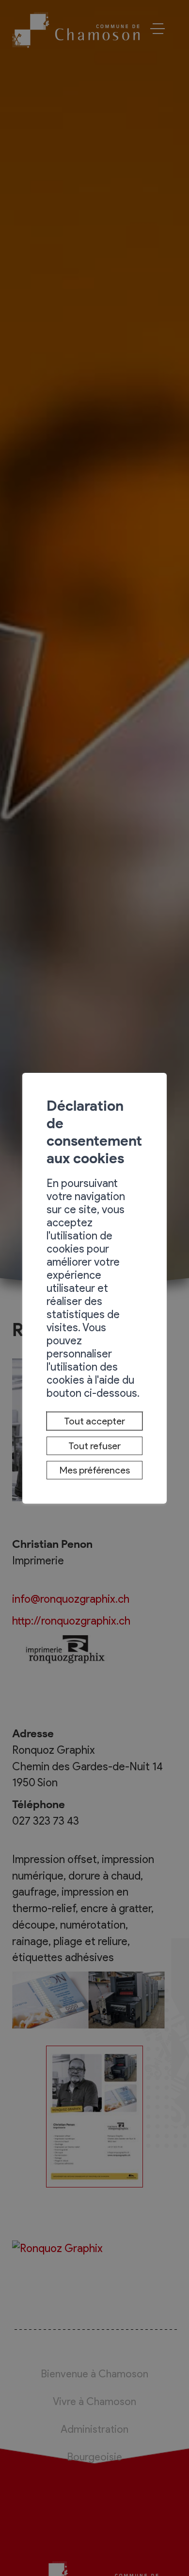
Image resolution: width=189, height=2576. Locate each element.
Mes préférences (95, 1470)
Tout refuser (94, 1446)
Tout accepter (94, 1421)
